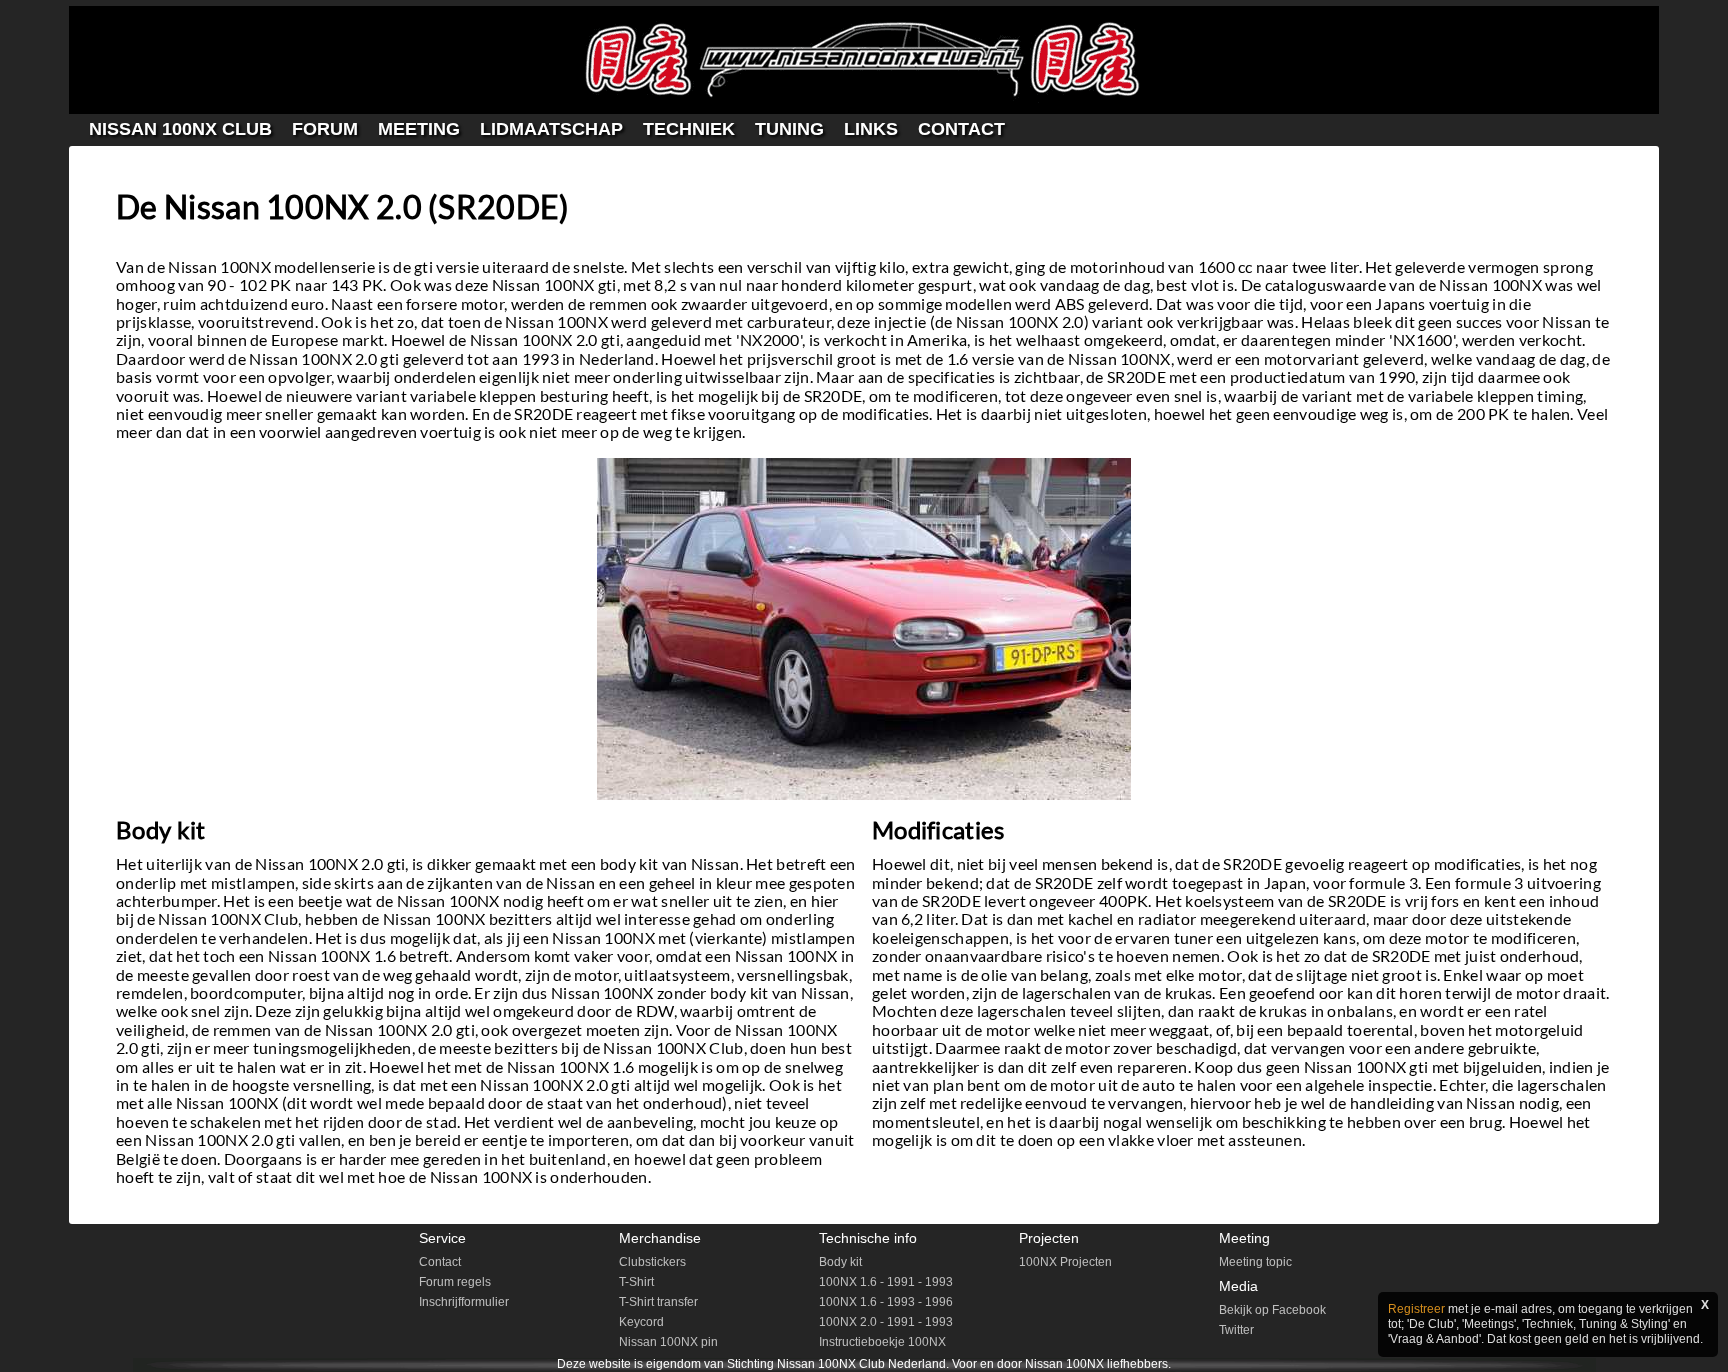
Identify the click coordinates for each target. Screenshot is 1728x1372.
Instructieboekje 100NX (882, 1342)
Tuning (789, 129)
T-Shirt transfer (658, 1302)
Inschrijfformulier (464, 1302)
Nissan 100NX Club (180, 129)
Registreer (1416, 1309)
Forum (325, 129)
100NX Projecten (1065, 1262)
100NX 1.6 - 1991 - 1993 (886, 1282)
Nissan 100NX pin (668, 1342)
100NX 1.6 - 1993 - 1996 (886, 1302)
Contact (961, 129)
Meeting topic (1255, 1262)
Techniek (689, 129)
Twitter (1236, 1330)
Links (871, 129)
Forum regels (455, 1282)
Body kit (840, 1262)
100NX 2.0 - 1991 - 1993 (886, 1322)
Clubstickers (652, 1262)
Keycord (641, 1322)
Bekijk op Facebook (1272, 1310)
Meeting (419, 129)
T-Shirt (636, 1282)
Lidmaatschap (551, 129)
